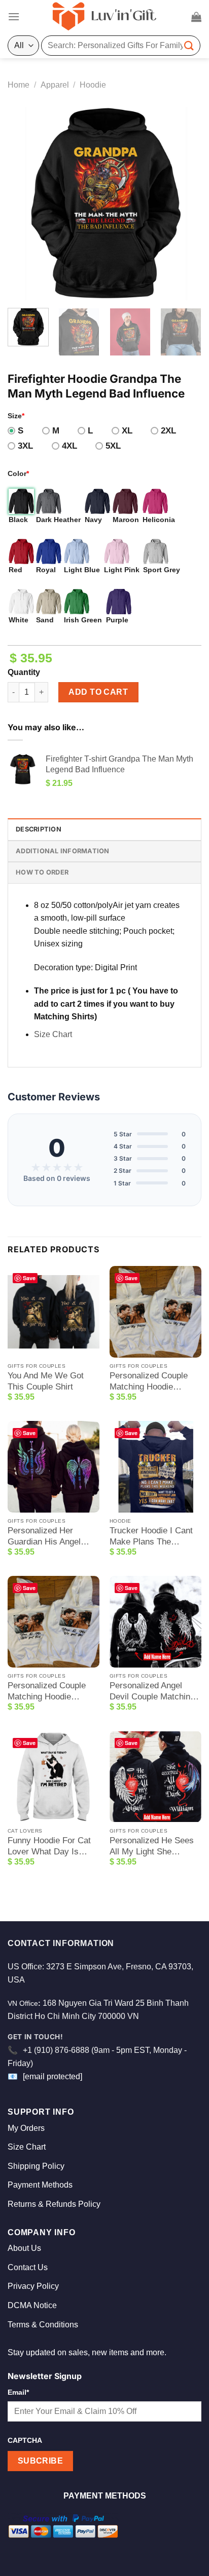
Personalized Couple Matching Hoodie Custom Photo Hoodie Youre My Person (151, 1382)
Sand (45, 620)
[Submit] (189, 45)
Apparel (55, 85)
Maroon (126, 520)
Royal (46, 570)
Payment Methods (40, 2185)
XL (127, 431)
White (19, 620)
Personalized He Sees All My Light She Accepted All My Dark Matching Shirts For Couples (152, 1847)
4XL (69, 446)
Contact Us (28, 2267)
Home (19, 85)
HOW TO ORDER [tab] (42, 872)
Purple (117, 620)
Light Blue (82, 570)
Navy (93, 520)
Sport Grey (162, 570)
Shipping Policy (36, 2166)
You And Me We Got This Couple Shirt (46, 1381)
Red (15, 570)
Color (18, 473)
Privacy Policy (33, 2286)
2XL (168, 431)
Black (18, 520)
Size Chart (53, 1034)
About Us (24, 2248)
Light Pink (122, 570)
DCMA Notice (32, 2305)
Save (29, 1278)
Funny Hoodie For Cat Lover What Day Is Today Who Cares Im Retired (49, 1847)
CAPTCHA (25, 2440)
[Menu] (14, 16)
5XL (113, 446)
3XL (25, 446)
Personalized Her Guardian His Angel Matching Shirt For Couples (44, 1537)
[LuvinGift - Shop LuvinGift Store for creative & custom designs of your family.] (104, 17)
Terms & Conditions (43, 2325)
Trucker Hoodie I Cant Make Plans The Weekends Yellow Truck (155, 1537)
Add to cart (98, 692)
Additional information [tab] (63, 851)
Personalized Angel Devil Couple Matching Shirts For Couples (152, 1692)
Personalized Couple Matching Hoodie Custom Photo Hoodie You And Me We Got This (49, 1692)
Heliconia (159, 520)
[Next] (185, 204)
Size (16, 416)
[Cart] (196, 17)
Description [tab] (39, 829)
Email (18, 2392)
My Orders (26, 2128)
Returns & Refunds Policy (54, 2204)
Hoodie (93, 85)
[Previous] (24, 204)
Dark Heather (58, 520)
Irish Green (83, 620)
